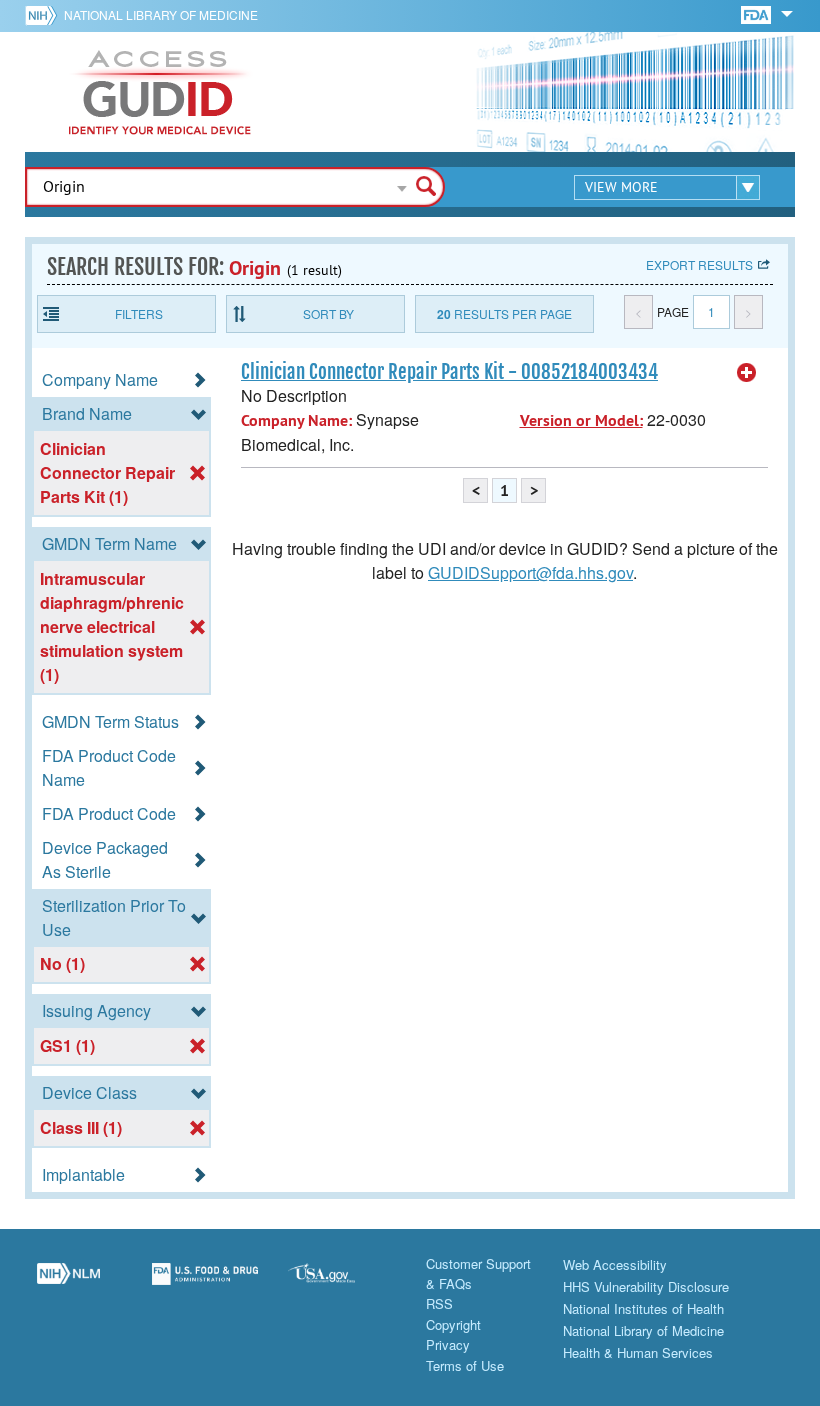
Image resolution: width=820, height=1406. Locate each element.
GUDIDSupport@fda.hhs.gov (530, 572)
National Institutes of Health (643, 1308)
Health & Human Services (638, 1352)
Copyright (453, 1324)
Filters (139, 313)
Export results (699, 264)
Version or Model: (581, 420)
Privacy (448, 1344)
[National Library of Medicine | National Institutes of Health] (68, 1285)
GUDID (160, 92)
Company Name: (296, 420)
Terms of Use (465, 1365)
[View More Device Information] (747, 373)
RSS (439, 1303)
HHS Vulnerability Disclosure (646, 1286)
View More (621, 187)
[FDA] (757, 13)
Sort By (328, 313)
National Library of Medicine (161, 14)
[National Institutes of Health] (44, 15)
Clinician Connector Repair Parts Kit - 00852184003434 (449, 372)
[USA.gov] (341, 1285)
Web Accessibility (615, 1264)
